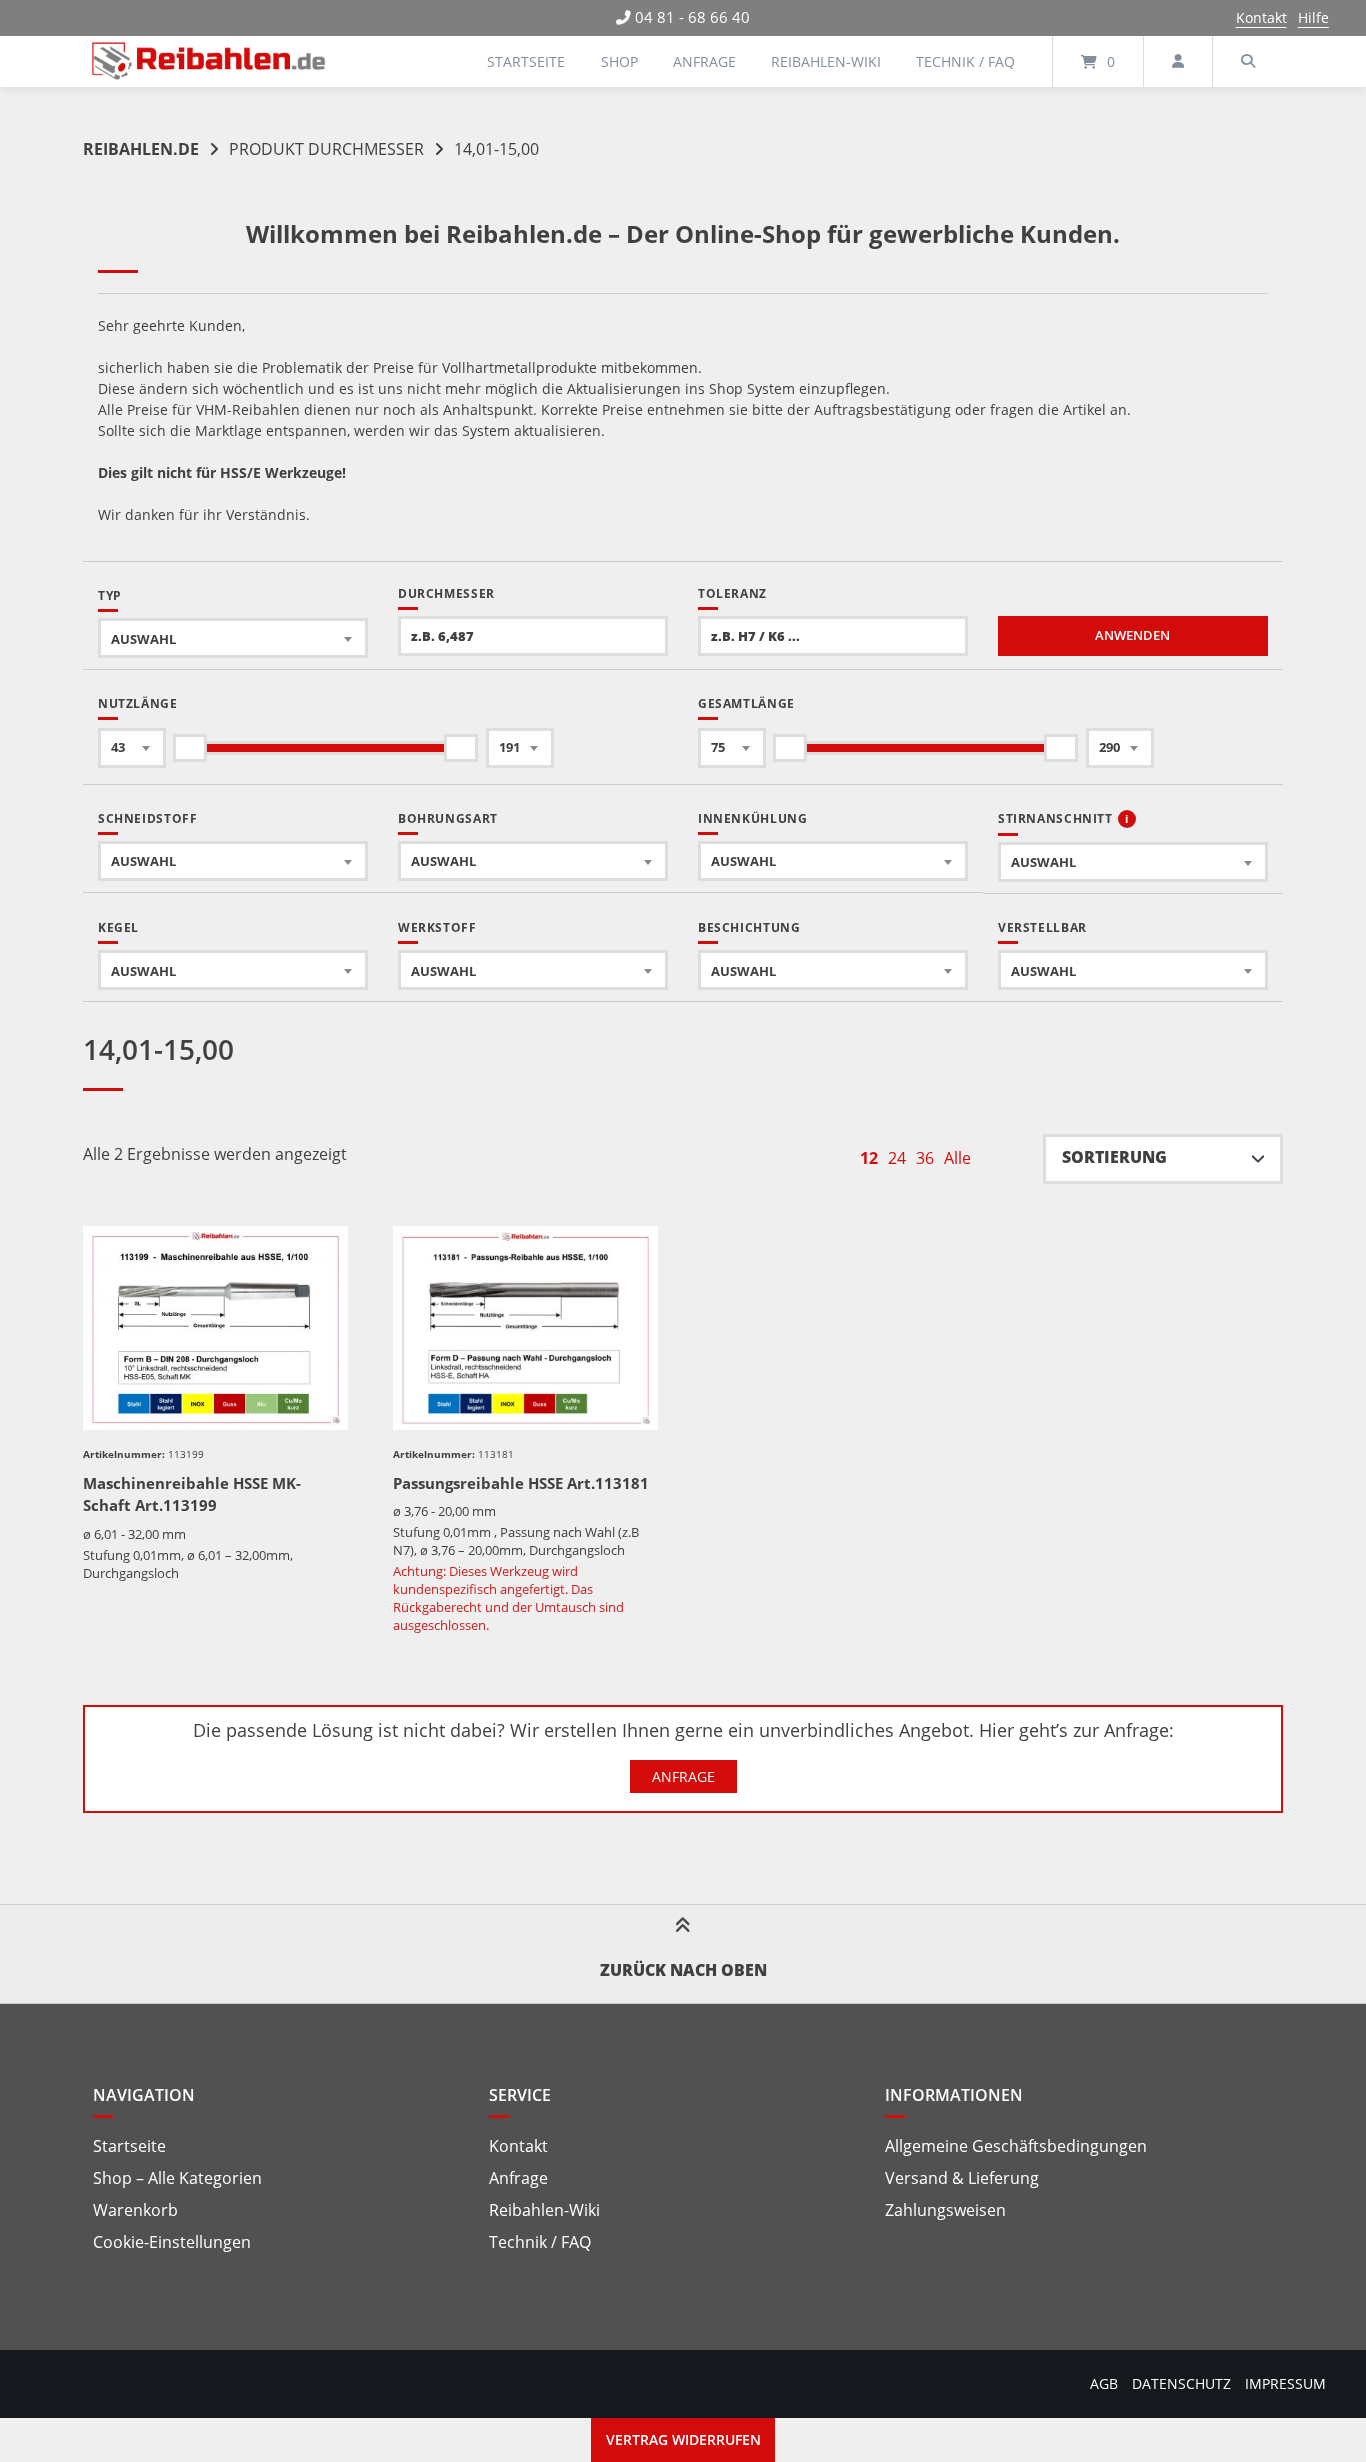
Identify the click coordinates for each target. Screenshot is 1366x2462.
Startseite (526, 61)
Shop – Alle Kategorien (177, 2178)
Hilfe (1313, 17)
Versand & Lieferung (962, 2178)
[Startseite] (209, 61)
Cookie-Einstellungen (172, 2242)
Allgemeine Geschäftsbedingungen (1016, 2146)
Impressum (1285, 2383)
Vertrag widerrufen (683, 2439)
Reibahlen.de (141, 149)
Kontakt (1261, 17)
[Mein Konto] (1178, 61)
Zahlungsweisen (945, 2210)
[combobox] (233, 638)
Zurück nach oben (683, 1970)
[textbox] (233, 638)
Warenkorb (135, 2210)
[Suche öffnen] (1248, 61)
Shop (619, 61)
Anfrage (704, 61)
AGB (1104, 2383)
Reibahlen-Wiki (826, 61)
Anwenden (1132, 635)
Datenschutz (1181, 2383)
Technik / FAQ (965, 61)
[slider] (190, 748)
